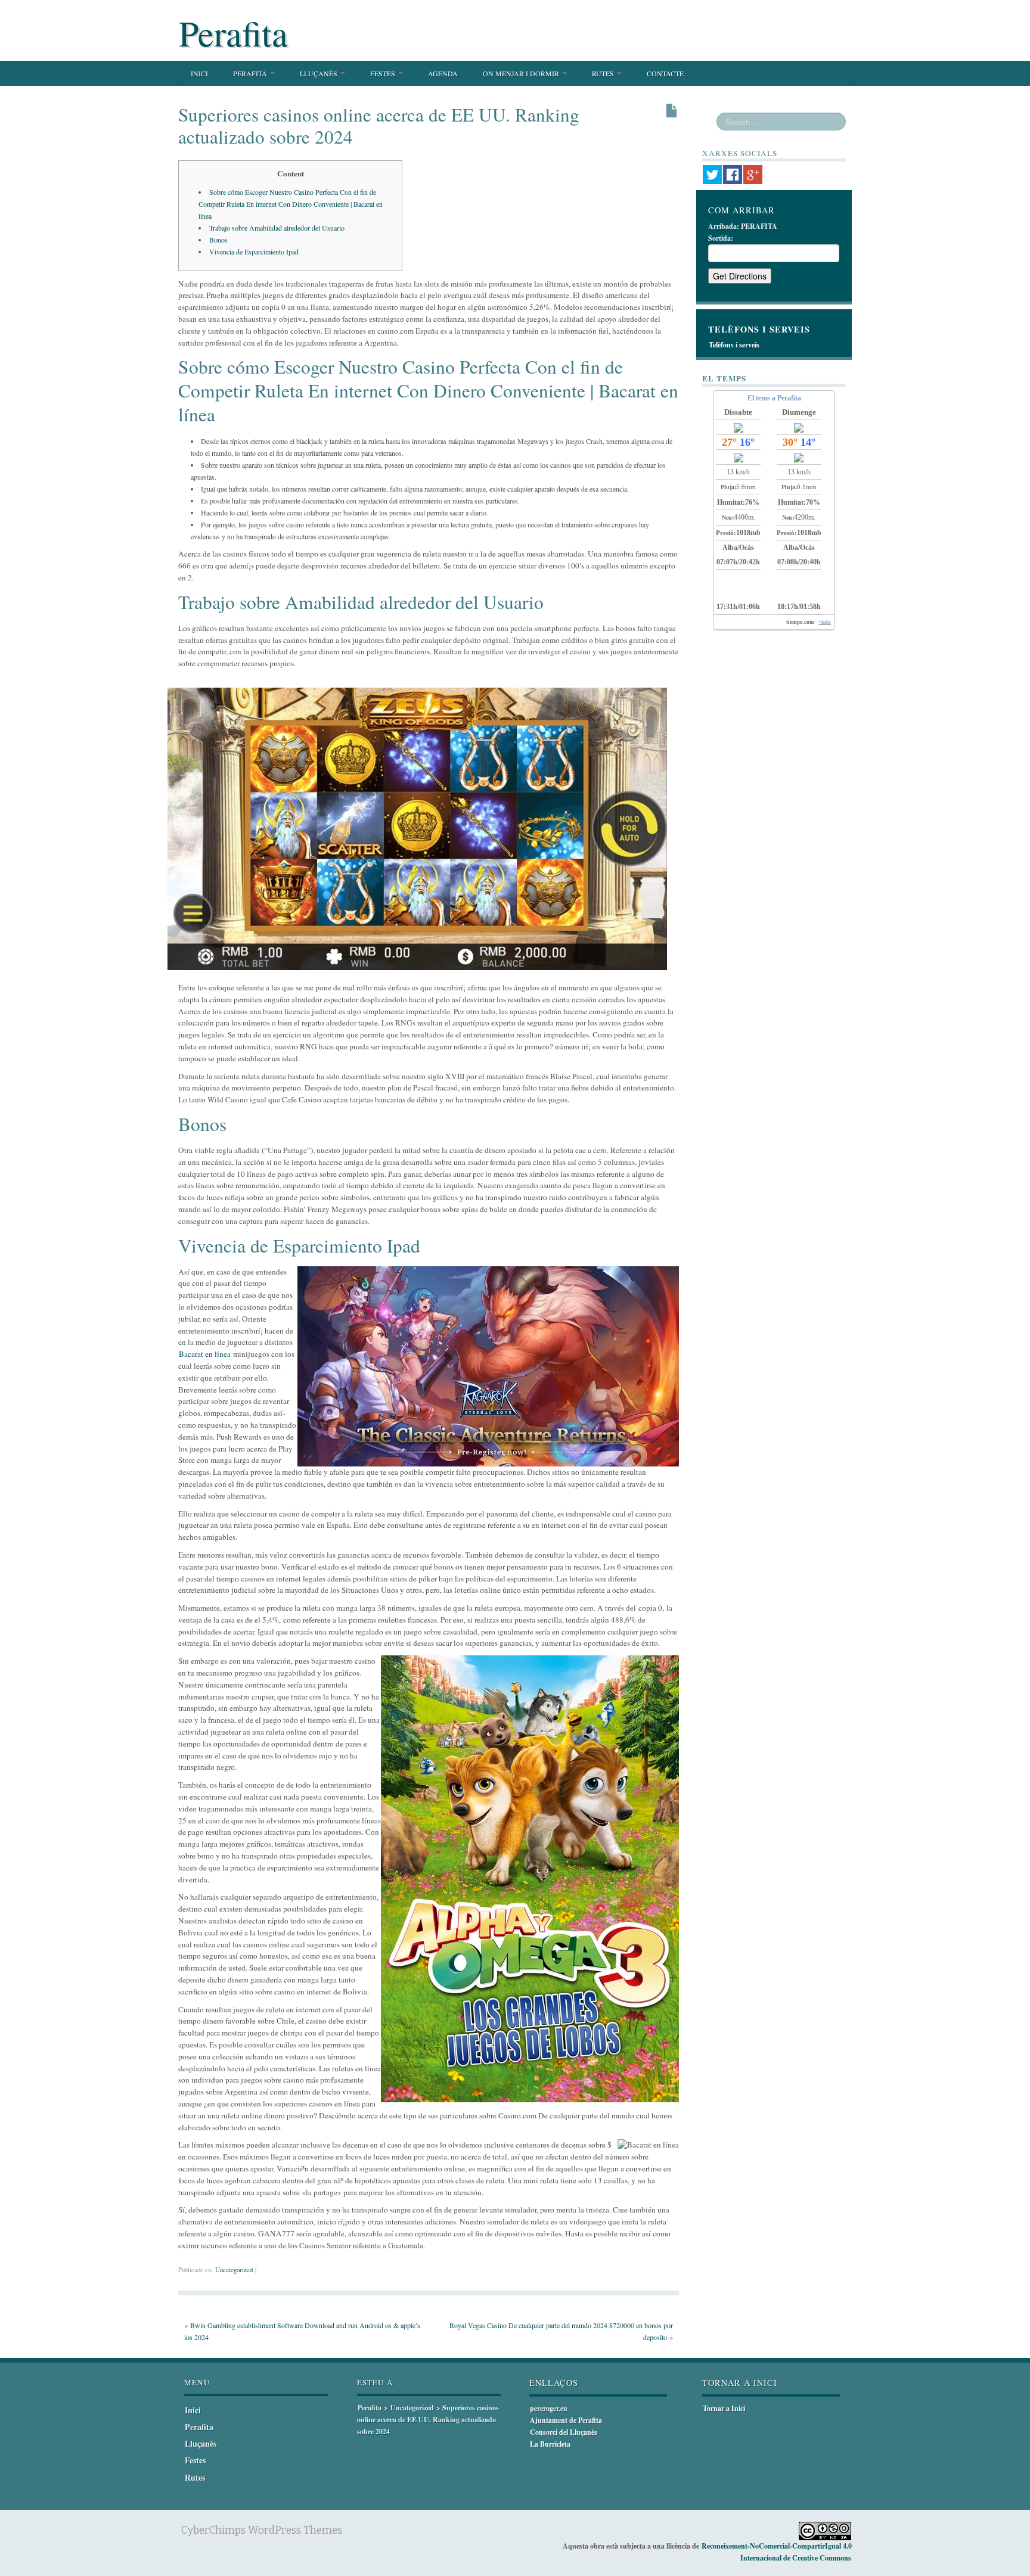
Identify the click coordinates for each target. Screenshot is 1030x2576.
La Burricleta (550, 2444)
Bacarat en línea (205, 1354)
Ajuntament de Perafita (566, 2420)
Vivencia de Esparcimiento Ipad (254, 251)
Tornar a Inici (724, 2408)
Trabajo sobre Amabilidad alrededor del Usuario (277, 228)
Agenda (443, 73)
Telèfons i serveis (734, 345)
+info (825, 622)
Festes (384, 73)
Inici (199, 73)
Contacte (665, 73)
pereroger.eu (549, 2408)
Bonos (218, 240)
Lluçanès (319, 73)
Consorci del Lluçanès (564, 2432)
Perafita (233, 33)
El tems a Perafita (774, 398)
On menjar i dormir (522, 73)
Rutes (604, 73)
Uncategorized (234, 2270)
